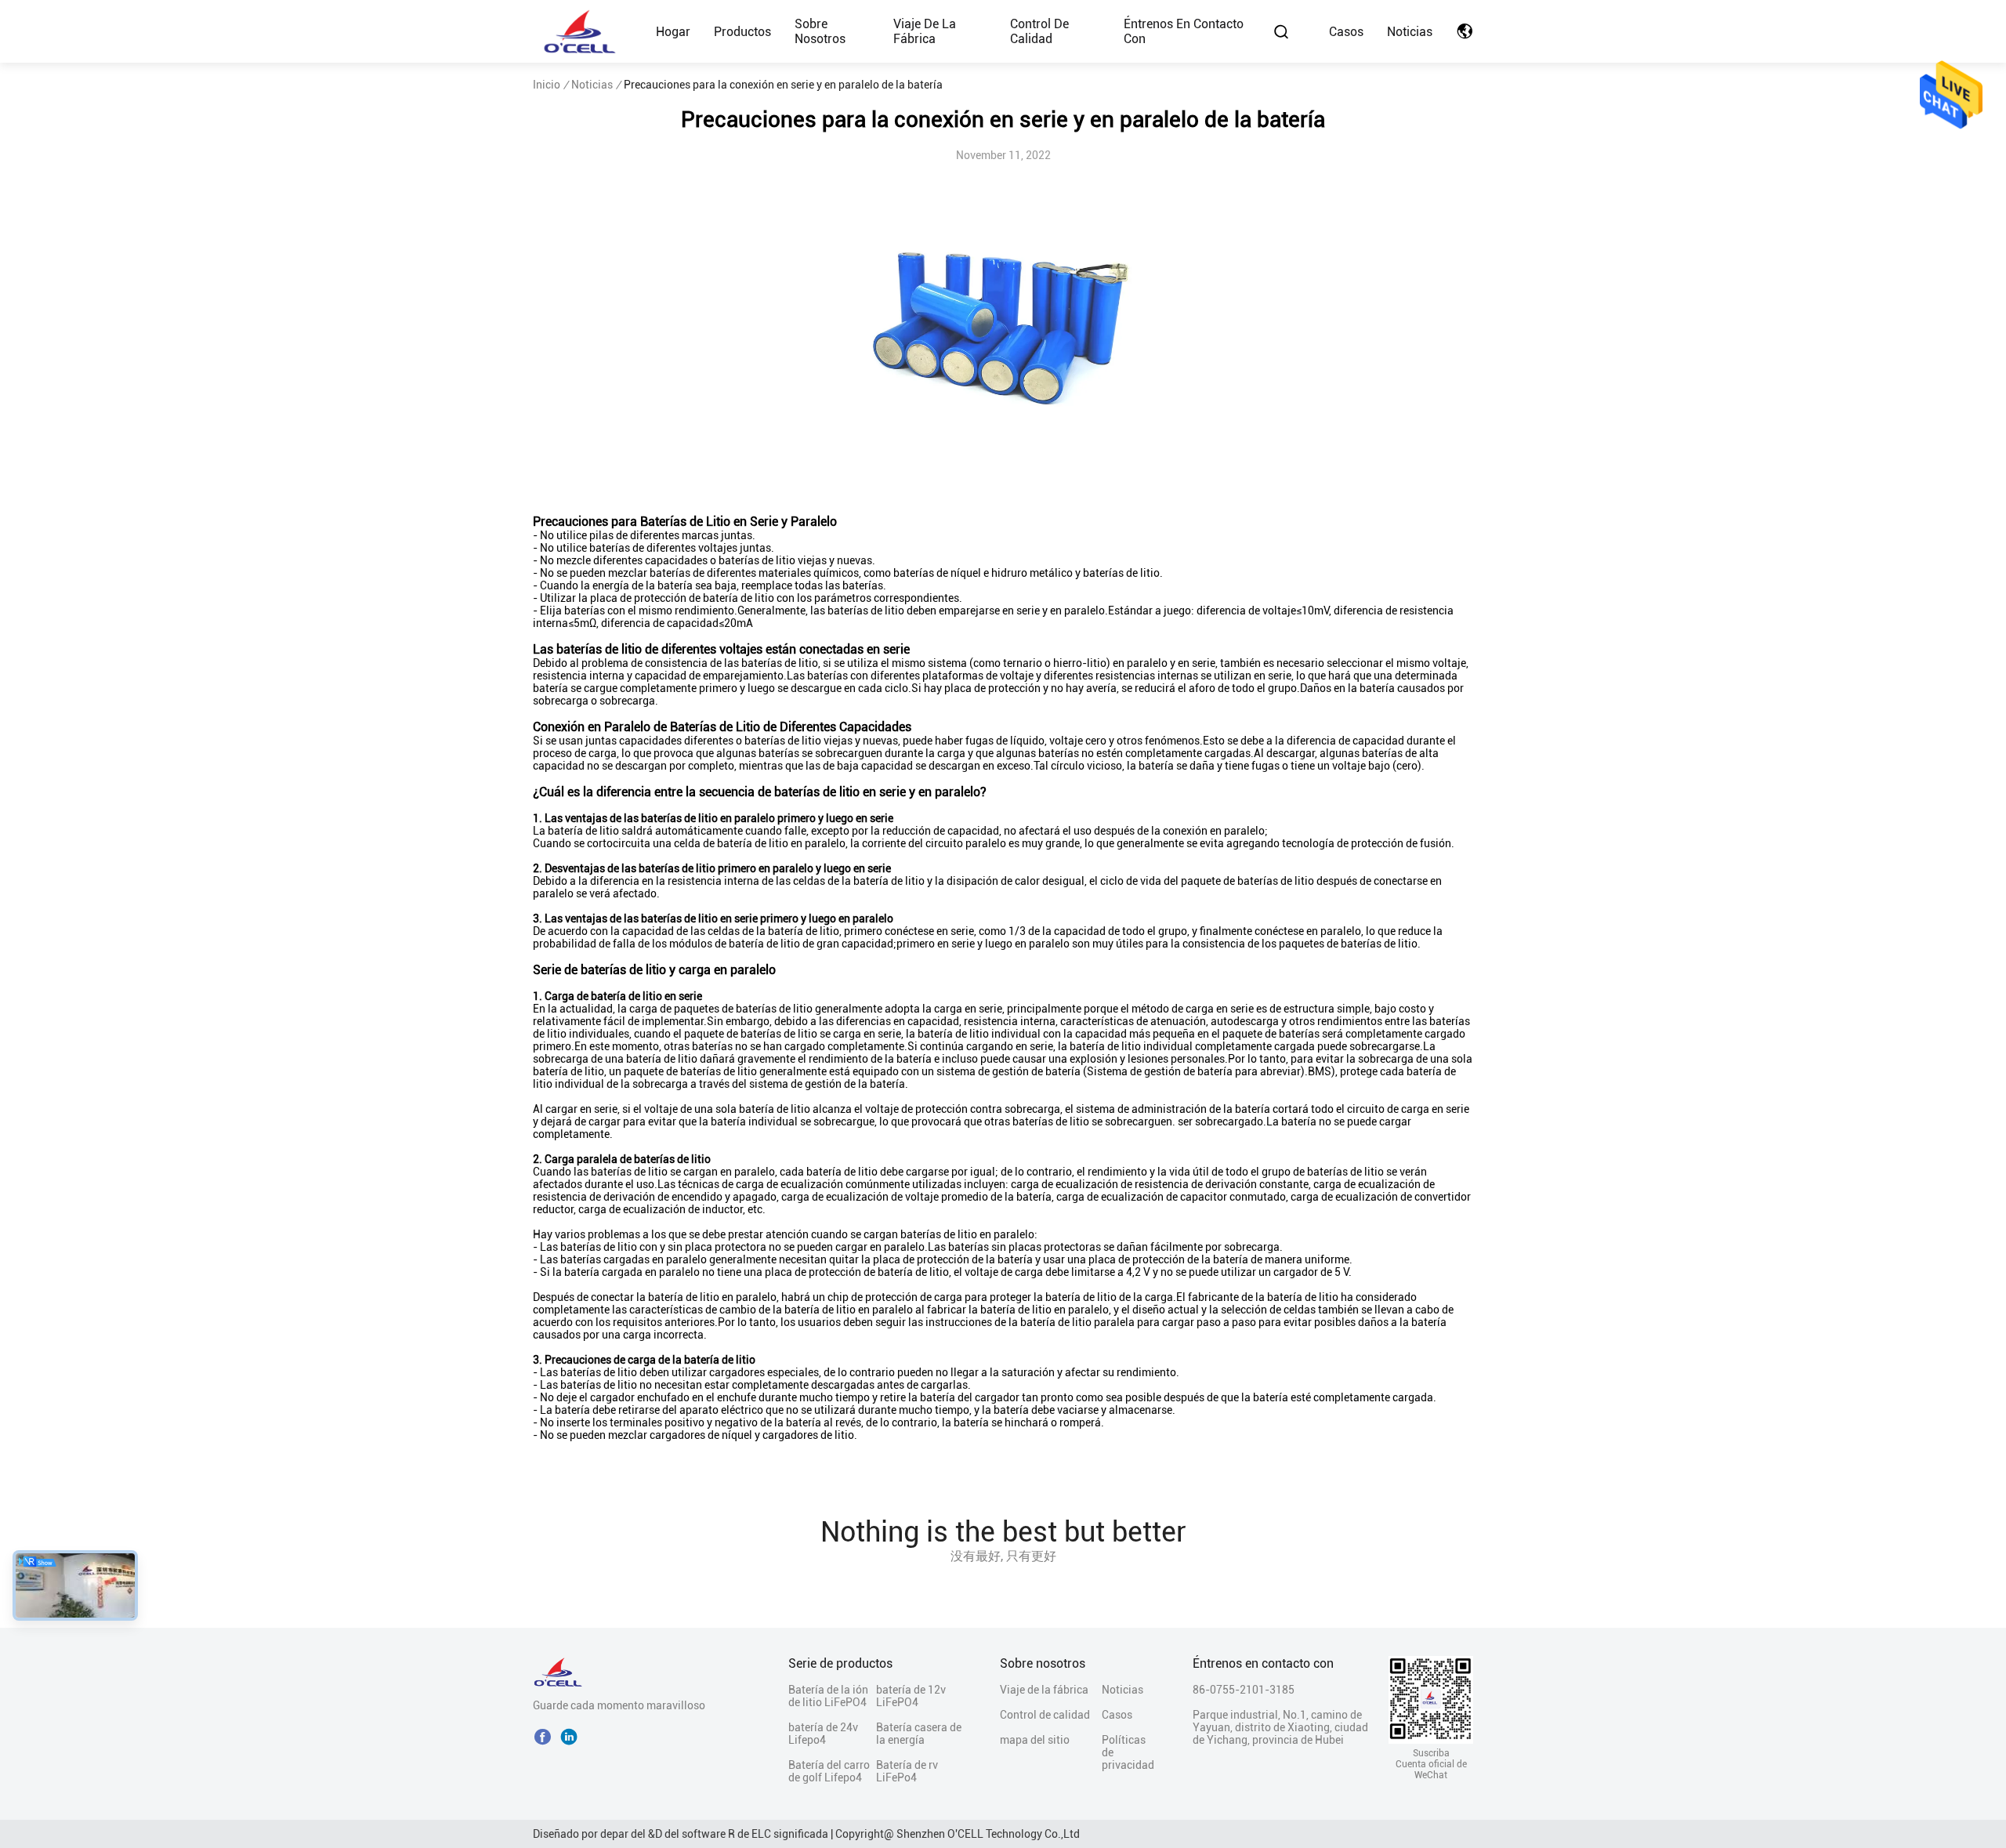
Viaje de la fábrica (925, 31)
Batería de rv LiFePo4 (907, 1771)
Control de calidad (1039, 31)
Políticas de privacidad (1128, 1752)
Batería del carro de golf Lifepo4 (829, 1771)
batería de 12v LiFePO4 (911, 1696)
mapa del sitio (1035, 1740)
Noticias (1410, 32)
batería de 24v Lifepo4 (823, 1734)
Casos (1346, 32)
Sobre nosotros (820, 31)
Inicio (547, 85)
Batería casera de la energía (919, 1734)
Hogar (673, 32)
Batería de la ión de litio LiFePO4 (828, 1696)
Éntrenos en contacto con (1184, 31)
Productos (742, 32)
